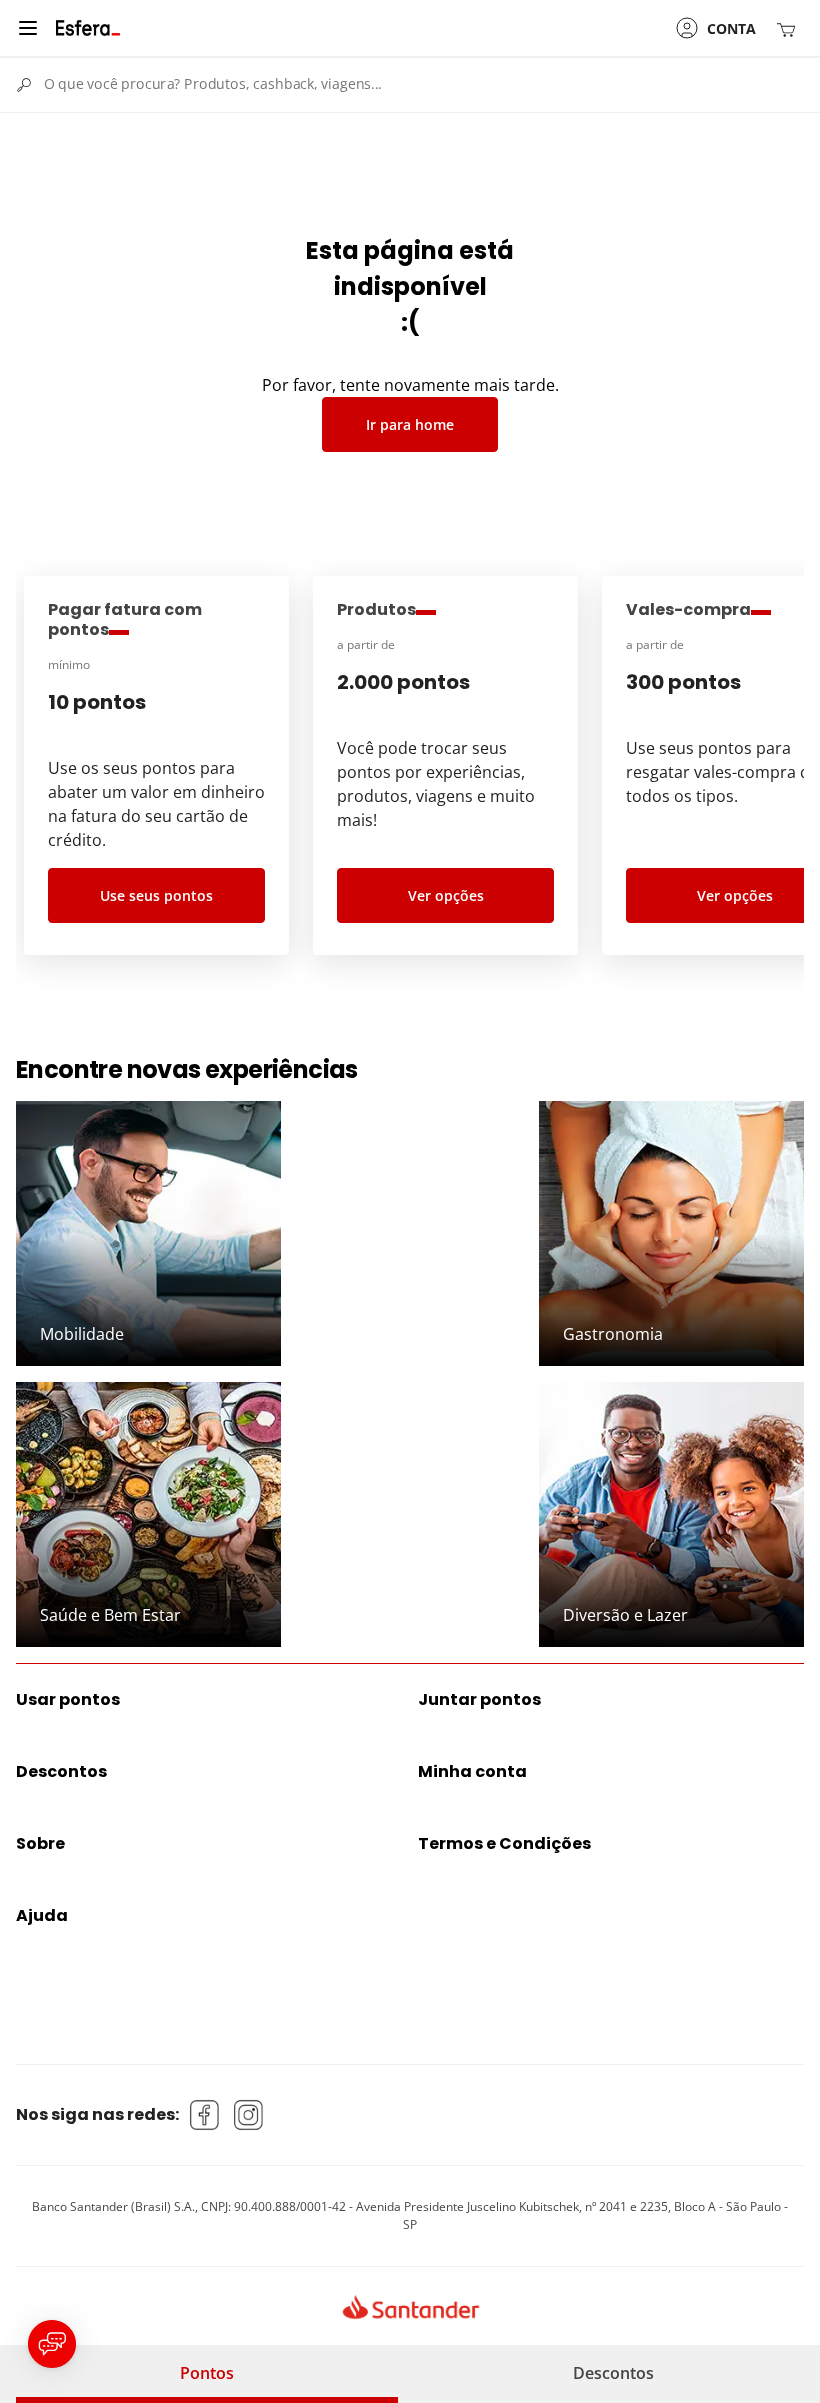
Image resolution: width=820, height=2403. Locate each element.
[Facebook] (205, 2115)
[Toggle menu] (28, 28)
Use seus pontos (156, 895)
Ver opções (446, 895)
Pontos (207, 2373)
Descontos (613, 2373)
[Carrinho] (790, 28)
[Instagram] (249, 2115)
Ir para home (410, 424)
